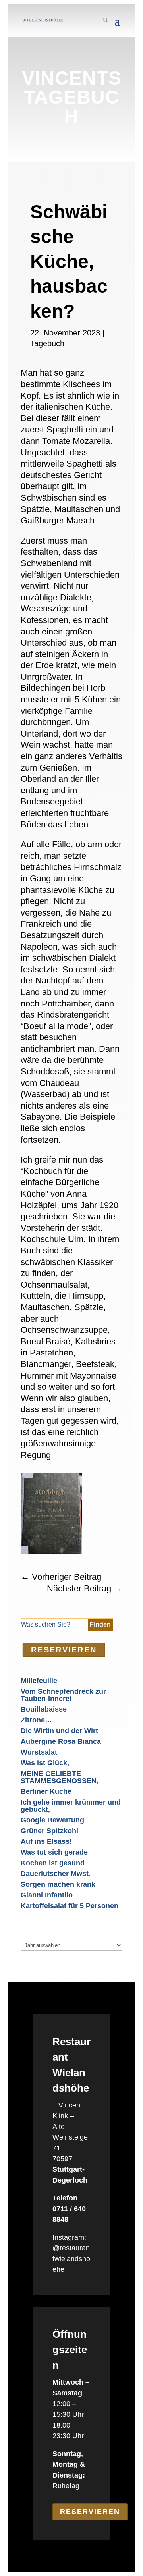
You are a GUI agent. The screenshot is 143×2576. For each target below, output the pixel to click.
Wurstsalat (39, 1752)
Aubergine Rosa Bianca (61, 1741)
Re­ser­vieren (64, 1650)
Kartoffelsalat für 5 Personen (70, 1906)
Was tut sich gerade (54, 1852)
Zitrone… (36, 1720)
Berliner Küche (46, 1791)
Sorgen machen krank (58, 1884)
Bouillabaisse (44, 1709)
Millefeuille (39, 1681)
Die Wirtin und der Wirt (59, 1731)
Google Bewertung (52, 1820)
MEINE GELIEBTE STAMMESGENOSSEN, (60, 1777)
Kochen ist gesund (53, 1863)
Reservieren (90, 2512)
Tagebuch (47, 343)
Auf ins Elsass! (46, 1841)
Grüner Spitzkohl (49, 1831)
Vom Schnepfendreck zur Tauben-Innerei (63, 1695)
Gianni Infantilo (47, 1895)
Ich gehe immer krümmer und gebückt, (71, 1806)
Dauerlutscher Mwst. (56, 1874)
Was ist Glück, (45, 1763)
